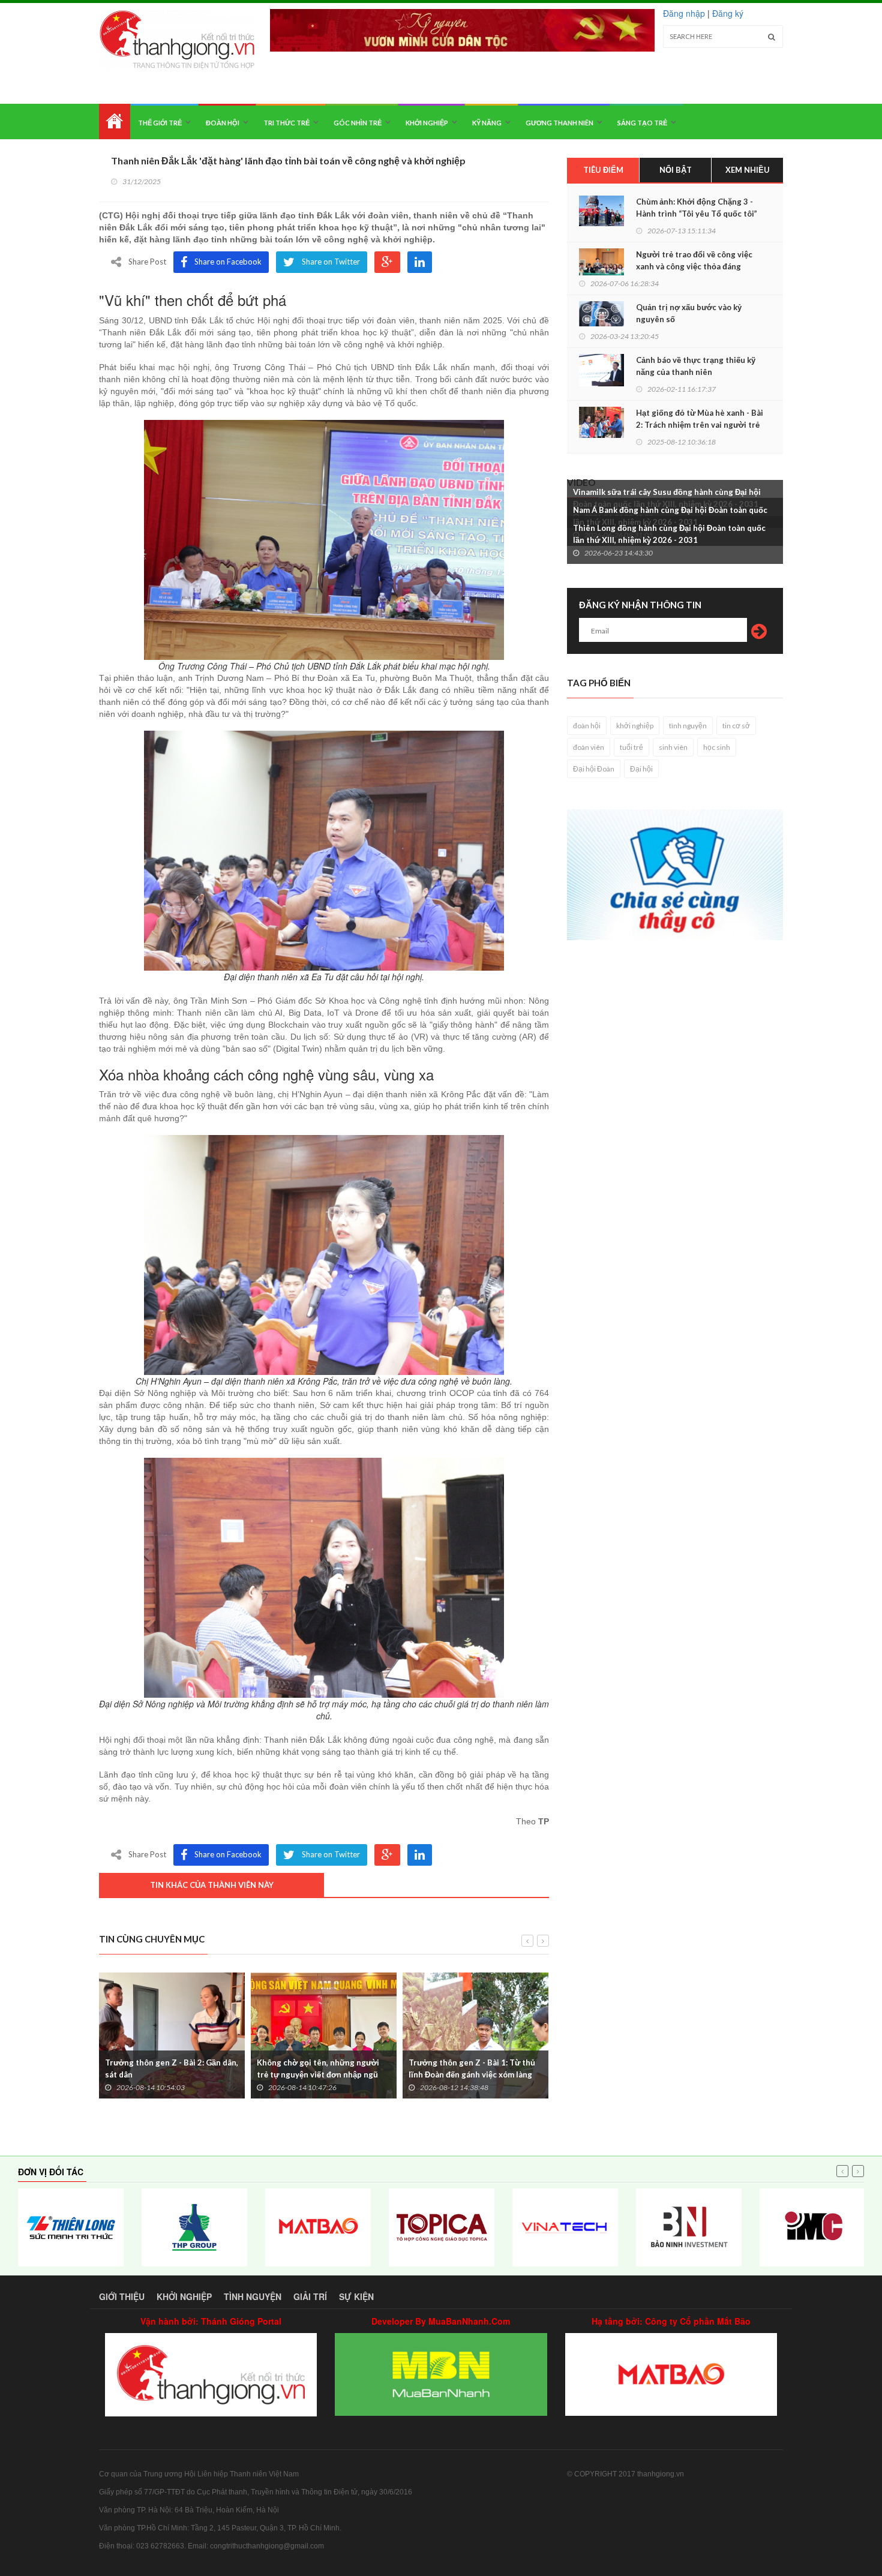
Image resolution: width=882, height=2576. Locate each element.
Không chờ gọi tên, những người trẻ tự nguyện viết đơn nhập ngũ (318, 2068)
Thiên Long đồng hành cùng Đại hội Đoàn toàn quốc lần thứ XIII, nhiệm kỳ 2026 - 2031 (669, 534)
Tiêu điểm (603, 170)
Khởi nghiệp (427, 123)
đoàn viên (589, 747)
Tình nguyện (253, 2296)
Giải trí (310, 2296)
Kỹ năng (487, 123)
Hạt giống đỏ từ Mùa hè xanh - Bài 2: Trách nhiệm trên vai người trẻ (700, 419)
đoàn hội (587, 726)
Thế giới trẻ (160, 123)
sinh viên (673, 747)
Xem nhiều (748, 170)
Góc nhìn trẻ (358, 123)
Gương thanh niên (559, 123)
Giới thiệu (122, 2296)
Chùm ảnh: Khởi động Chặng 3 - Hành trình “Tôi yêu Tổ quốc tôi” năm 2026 (697, 214)
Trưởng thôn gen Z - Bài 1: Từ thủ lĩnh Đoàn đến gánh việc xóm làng (472, 2068)
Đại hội (641, 769)
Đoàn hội (223, 123)
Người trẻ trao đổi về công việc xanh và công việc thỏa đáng (694, 260)
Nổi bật (676, 170)
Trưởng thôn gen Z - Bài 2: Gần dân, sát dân (172, 2068)
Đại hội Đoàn (594, 769)
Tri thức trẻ (286, 123)
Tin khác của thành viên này (212, 1885)
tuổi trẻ (631, 747)
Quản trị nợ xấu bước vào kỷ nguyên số (689, 313)
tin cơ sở (736, 726)
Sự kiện (356, 2296)
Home (115, 121)
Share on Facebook (228, 262)
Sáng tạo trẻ (642, 123)
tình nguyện (688, 726)
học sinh (717, 747)
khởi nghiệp (635, 726)
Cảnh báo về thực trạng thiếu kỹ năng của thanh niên (696, 366)
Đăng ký (728, 13)
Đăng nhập (684, 13)
